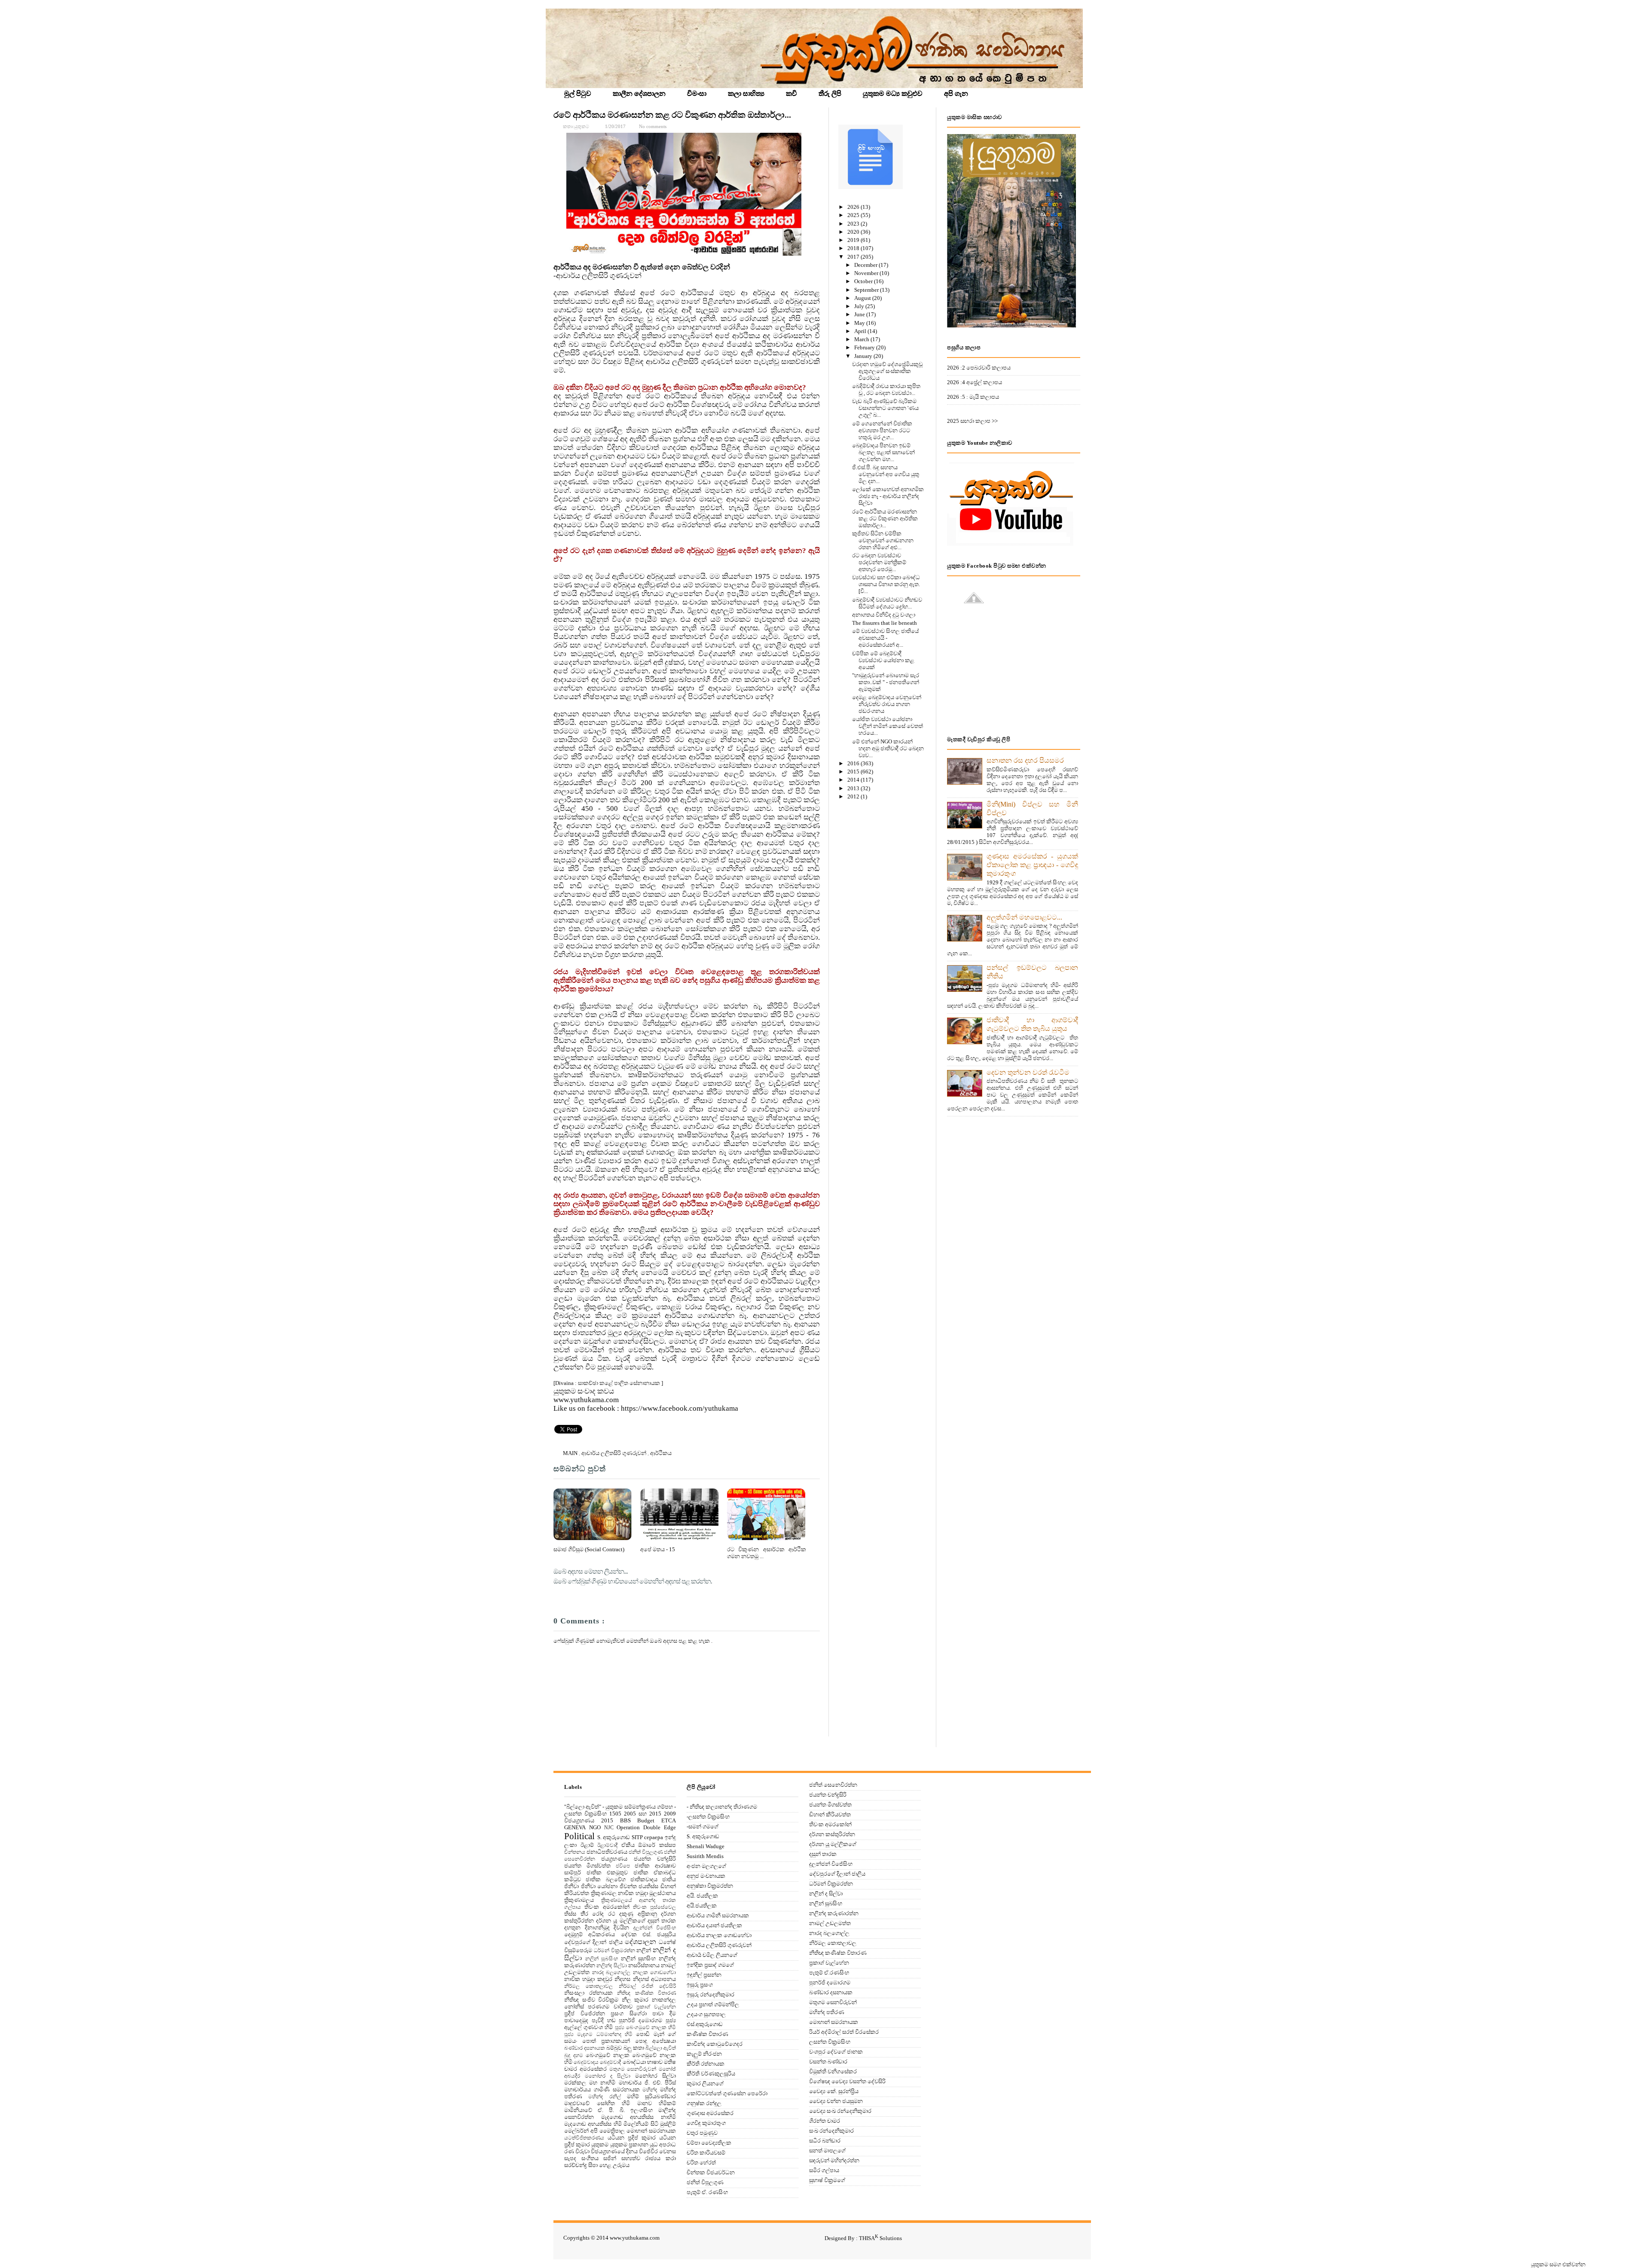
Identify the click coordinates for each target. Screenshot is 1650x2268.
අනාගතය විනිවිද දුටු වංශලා (884, 615)
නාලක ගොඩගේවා (655, 1973)
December (866, 265)
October (864, 281)
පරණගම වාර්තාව (610, 2007)
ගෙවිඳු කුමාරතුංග (706, 2123)
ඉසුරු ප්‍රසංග (700, 1985)
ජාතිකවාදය (644, 1879)
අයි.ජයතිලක (702, 1906)
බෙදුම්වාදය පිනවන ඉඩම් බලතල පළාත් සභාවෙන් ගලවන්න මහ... (883, 452)
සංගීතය (590, 2158)
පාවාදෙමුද (576, 2020)
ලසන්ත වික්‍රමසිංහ (830, 2042)
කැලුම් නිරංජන (704, 2054)
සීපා (593, 2165)
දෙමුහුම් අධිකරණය (590, 1934)
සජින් (610, 2158)
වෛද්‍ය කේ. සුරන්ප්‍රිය (834, 2091)
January (864, 356)
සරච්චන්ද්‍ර (576, 2165)
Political (579, 1836)
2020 (854, 232)
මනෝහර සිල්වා (655, 2076)
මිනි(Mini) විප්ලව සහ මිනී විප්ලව (1032, 808)
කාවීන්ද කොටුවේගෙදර (715, 2044)
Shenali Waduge (706, 1846)
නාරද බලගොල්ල (611, 1973)
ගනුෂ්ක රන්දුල (704, 2103)
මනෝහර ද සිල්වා (608, 2076)
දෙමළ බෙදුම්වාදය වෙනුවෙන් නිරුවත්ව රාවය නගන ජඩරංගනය (887, 704)
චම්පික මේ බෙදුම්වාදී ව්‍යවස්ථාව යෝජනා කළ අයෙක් (883, 660)
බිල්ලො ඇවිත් (661, 2048)
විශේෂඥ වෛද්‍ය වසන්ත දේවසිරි (847, 2081)
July (860, 306)
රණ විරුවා (577, 2151)
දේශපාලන (640, 1942)
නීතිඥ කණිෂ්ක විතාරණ (646, 1993)
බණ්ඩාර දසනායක (585, 2048)
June (860, 314)
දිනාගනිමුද (597, 1927)
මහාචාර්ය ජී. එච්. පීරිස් (648, 2083)
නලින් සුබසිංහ (602, 1959)
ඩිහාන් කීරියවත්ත (830, 1814)
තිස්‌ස (570, 1914)
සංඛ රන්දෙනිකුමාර (831, 2131)
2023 (854, 224)
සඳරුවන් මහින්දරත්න (834, 2160)
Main (571, 1453)
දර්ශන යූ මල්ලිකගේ (620, 1921)
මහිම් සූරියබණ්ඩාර (651, 2096)
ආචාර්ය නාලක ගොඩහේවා (719, 1935)
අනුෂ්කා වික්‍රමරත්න (710, 1886)
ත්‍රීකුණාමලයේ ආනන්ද (628, 1900)
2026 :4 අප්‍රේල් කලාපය (975, 382)
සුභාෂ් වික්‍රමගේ (827, 2180)
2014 (854, 780)
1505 (615, 1814)
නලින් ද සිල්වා (826, 1894)
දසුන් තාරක (662, 1921)
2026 (854, 207)
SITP (637, 1837)
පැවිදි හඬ (604, 2020)
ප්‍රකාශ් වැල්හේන (656, 2007)
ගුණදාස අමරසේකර (710, 2113)
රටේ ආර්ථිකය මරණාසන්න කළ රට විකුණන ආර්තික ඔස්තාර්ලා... (672, 115)
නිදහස (622, 1979)
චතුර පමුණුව (702, 2133)
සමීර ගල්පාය (824, 2170)
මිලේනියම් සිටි (641, 2124)
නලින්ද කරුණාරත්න (834, 1913)
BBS (625, 1820)
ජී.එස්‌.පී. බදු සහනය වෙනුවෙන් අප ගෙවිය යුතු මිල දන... (886, 474)
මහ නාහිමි (602, 2083)
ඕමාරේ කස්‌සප (657, 1845)
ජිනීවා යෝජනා (599, 1886)
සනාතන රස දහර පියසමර (1025, 760)
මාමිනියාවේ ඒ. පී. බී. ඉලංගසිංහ (608, 2110)
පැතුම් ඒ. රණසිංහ (707, 2192)
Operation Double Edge (646, 1827)
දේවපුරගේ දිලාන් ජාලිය (593, 1942)
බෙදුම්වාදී (610, 2062)
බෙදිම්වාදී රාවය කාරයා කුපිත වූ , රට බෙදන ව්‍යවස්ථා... (886, 390)
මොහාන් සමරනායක (651, 2131)
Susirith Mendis (705, 1856)
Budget (646, 1820)
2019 (854, 240)
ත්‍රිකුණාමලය (579, 1900)
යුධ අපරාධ (663, 2144)
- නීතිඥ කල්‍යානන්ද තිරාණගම (722, 1807)
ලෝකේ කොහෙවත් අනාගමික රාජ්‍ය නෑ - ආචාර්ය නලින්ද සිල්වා (888, 496)
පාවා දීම (664, 2013)
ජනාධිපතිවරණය (607, 1852)
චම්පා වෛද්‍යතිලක (709, 2143)
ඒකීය (628, 1845)
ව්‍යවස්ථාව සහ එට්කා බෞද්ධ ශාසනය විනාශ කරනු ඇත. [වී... (886, 584)
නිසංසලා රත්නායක (588, 1993)
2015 (854, 772)
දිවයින (621, 1927)
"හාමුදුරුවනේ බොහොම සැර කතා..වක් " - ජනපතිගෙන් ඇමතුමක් (886, 682)
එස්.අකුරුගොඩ (705, 2024)
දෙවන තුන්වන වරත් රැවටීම (1028, 1072)
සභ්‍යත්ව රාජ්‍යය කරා (649, 2158)
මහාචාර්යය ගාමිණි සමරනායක (602, 2089)
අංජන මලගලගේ (706, 1866)
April (861, 331)
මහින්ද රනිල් (604, 2097)
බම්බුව (614, 2048)
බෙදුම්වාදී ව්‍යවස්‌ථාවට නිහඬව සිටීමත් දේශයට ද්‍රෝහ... (887, 603)
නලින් (644, 1950)
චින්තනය (575, 1852)
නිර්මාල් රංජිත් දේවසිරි (648, 1986)
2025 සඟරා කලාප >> (972, 421)
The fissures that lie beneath (885, 623)
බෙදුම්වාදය (586, 2062)
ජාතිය (669, 1879)
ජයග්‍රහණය (614, 1859)
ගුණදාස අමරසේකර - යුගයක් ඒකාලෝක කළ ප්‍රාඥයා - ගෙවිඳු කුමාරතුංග (1032, 865)
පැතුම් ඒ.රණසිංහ (829, 1973)
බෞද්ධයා (634, 2062)
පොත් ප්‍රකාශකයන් (606, 2041)
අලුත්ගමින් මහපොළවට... (1024, 917)
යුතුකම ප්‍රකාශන (629, 2144)
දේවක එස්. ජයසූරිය (649, 1934)
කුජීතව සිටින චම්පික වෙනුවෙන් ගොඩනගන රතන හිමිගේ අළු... (883, 540)
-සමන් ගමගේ (703, 1826)
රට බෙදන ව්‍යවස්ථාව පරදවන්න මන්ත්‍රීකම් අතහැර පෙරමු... (879, 562)
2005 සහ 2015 (643, 1814)
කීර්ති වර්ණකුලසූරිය (711, 2074)
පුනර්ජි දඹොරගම (640, 2020)
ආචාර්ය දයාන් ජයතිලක (714, 1925)
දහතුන (572, 1927)
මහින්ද (650, 2090)
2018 (854, 248)
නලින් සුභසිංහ (639, 1958)
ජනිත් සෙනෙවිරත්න (833, 1785)
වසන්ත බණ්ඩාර (828, 2062)
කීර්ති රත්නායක (706, 2064)
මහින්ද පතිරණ (827, 2012)
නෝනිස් (574, 2007)
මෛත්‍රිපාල (612, 2131)
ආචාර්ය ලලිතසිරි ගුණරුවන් (614, 1453)
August (863, 298)
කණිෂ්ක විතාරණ (707, 2034)
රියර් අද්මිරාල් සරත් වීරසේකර (844, 2032)
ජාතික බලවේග (605, 1879)
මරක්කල (575, 2083)
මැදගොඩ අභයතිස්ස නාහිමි (639, 2117)
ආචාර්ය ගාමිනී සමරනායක (718, 1915)
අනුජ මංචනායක (706, 1876)
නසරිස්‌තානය (644, 1965)
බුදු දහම (574, 2056)
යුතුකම (600, 2144)
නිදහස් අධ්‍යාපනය (654, 1979)
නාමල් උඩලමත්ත (830, 1923)
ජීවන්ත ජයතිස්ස (639, 1886)
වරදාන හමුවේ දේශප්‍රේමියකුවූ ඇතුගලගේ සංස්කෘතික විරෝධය (887, 371)
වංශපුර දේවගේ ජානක (836, 2052)
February (865, 347)
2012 (854, 796)
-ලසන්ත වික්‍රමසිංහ (708, 1817)
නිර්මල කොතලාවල (588, 1986)
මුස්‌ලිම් (668, 2124)
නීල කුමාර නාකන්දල (649, 2000)
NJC (609, 1828)
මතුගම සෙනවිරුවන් (633, 2069)
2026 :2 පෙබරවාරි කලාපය (979, 368)
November (867, 273)
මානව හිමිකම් (657, 2103)
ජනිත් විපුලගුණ (646, 1852)
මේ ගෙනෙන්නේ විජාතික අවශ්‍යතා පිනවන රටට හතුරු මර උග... (882, 430)
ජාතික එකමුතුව (607, 1872)
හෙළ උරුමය (614, 2165)
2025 (854, 215)
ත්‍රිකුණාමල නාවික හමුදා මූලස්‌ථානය (634, 1893)
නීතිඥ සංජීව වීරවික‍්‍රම (591, 2000)
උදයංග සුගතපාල (706, 2014)
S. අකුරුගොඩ (614, 1837)
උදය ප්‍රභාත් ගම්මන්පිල (713, 2004)
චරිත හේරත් (701, 2163)
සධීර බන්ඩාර (825, 2141)
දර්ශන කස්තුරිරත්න (832, 1834)
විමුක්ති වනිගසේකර (833, 2071)
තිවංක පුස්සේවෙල (654, 1907)
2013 (854, 788)
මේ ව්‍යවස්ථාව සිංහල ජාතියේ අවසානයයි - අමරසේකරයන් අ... (885, 638)
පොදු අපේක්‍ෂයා (655, 2041)
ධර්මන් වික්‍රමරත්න (614, 1951)
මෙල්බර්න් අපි (581, 2131)
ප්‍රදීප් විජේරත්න (585, 2013)
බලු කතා (634, 2048)
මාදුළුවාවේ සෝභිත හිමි (597, 2103)
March (862, 339)
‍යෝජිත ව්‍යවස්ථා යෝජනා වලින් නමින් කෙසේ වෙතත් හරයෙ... (888, 726)
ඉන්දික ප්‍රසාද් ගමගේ (710, 1965)
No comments (653, 126)
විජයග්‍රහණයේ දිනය (614, 2151)
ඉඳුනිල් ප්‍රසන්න (704, 1975)
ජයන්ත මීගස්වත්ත (587, 1866)
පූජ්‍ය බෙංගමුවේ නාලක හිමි (646, 2028)
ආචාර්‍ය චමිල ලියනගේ (712, 1955)
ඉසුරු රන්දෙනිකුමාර (710, 1994)
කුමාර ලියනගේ (705, 2083)
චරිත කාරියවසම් (706, 2153)
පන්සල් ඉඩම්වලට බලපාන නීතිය (1032, 972)
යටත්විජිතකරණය (584, 2138)
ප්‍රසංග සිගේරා (629, 2013)
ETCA (669, 1820)
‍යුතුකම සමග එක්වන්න (1558, 2264)
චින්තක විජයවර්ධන (711, 2172)
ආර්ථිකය (661, 1453)
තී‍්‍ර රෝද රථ (598, 1914)
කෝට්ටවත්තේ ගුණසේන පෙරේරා (727, 2093)
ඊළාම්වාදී (607, 1845)
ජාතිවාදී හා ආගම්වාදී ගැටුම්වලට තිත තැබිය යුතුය (1032, 1024)
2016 (854, 763)
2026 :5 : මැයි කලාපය (973, 397)
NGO (595, 1827)
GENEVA (575, 1827)
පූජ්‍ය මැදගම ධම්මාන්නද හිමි (598, 2034)
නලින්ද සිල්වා (611, 1966)
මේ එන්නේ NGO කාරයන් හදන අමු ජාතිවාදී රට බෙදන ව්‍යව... (888, 748)
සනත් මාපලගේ (827, 2150)
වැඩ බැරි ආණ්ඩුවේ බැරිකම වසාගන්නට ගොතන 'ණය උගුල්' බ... (885, 408)
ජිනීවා (571, 1886)
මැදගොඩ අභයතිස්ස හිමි (593, 2124)
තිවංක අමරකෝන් (607, 1907)
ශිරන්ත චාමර (825, 2121)
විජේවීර (648, 2151)
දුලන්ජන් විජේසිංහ (655, 1928)
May (860, 323)
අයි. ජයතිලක (702, 1896)
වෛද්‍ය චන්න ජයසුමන (836, 2101)
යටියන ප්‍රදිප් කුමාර (632, 2138)
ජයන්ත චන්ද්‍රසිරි (655, 1859)
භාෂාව (655, 2062)
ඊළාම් (587, 1845)
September (867, 290)
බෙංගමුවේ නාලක (608, 2055)
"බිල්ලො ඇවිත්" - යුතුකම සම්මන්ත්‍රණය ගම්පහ (619, 1807)
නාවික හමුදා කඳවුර (588, 1979)
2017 (854, 257)
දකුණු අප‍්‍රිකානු (638, 1914)
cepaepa (654, 1837)
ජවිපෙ (623, 1866)
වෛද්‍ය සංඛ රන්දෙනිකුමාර (840, 2111)
